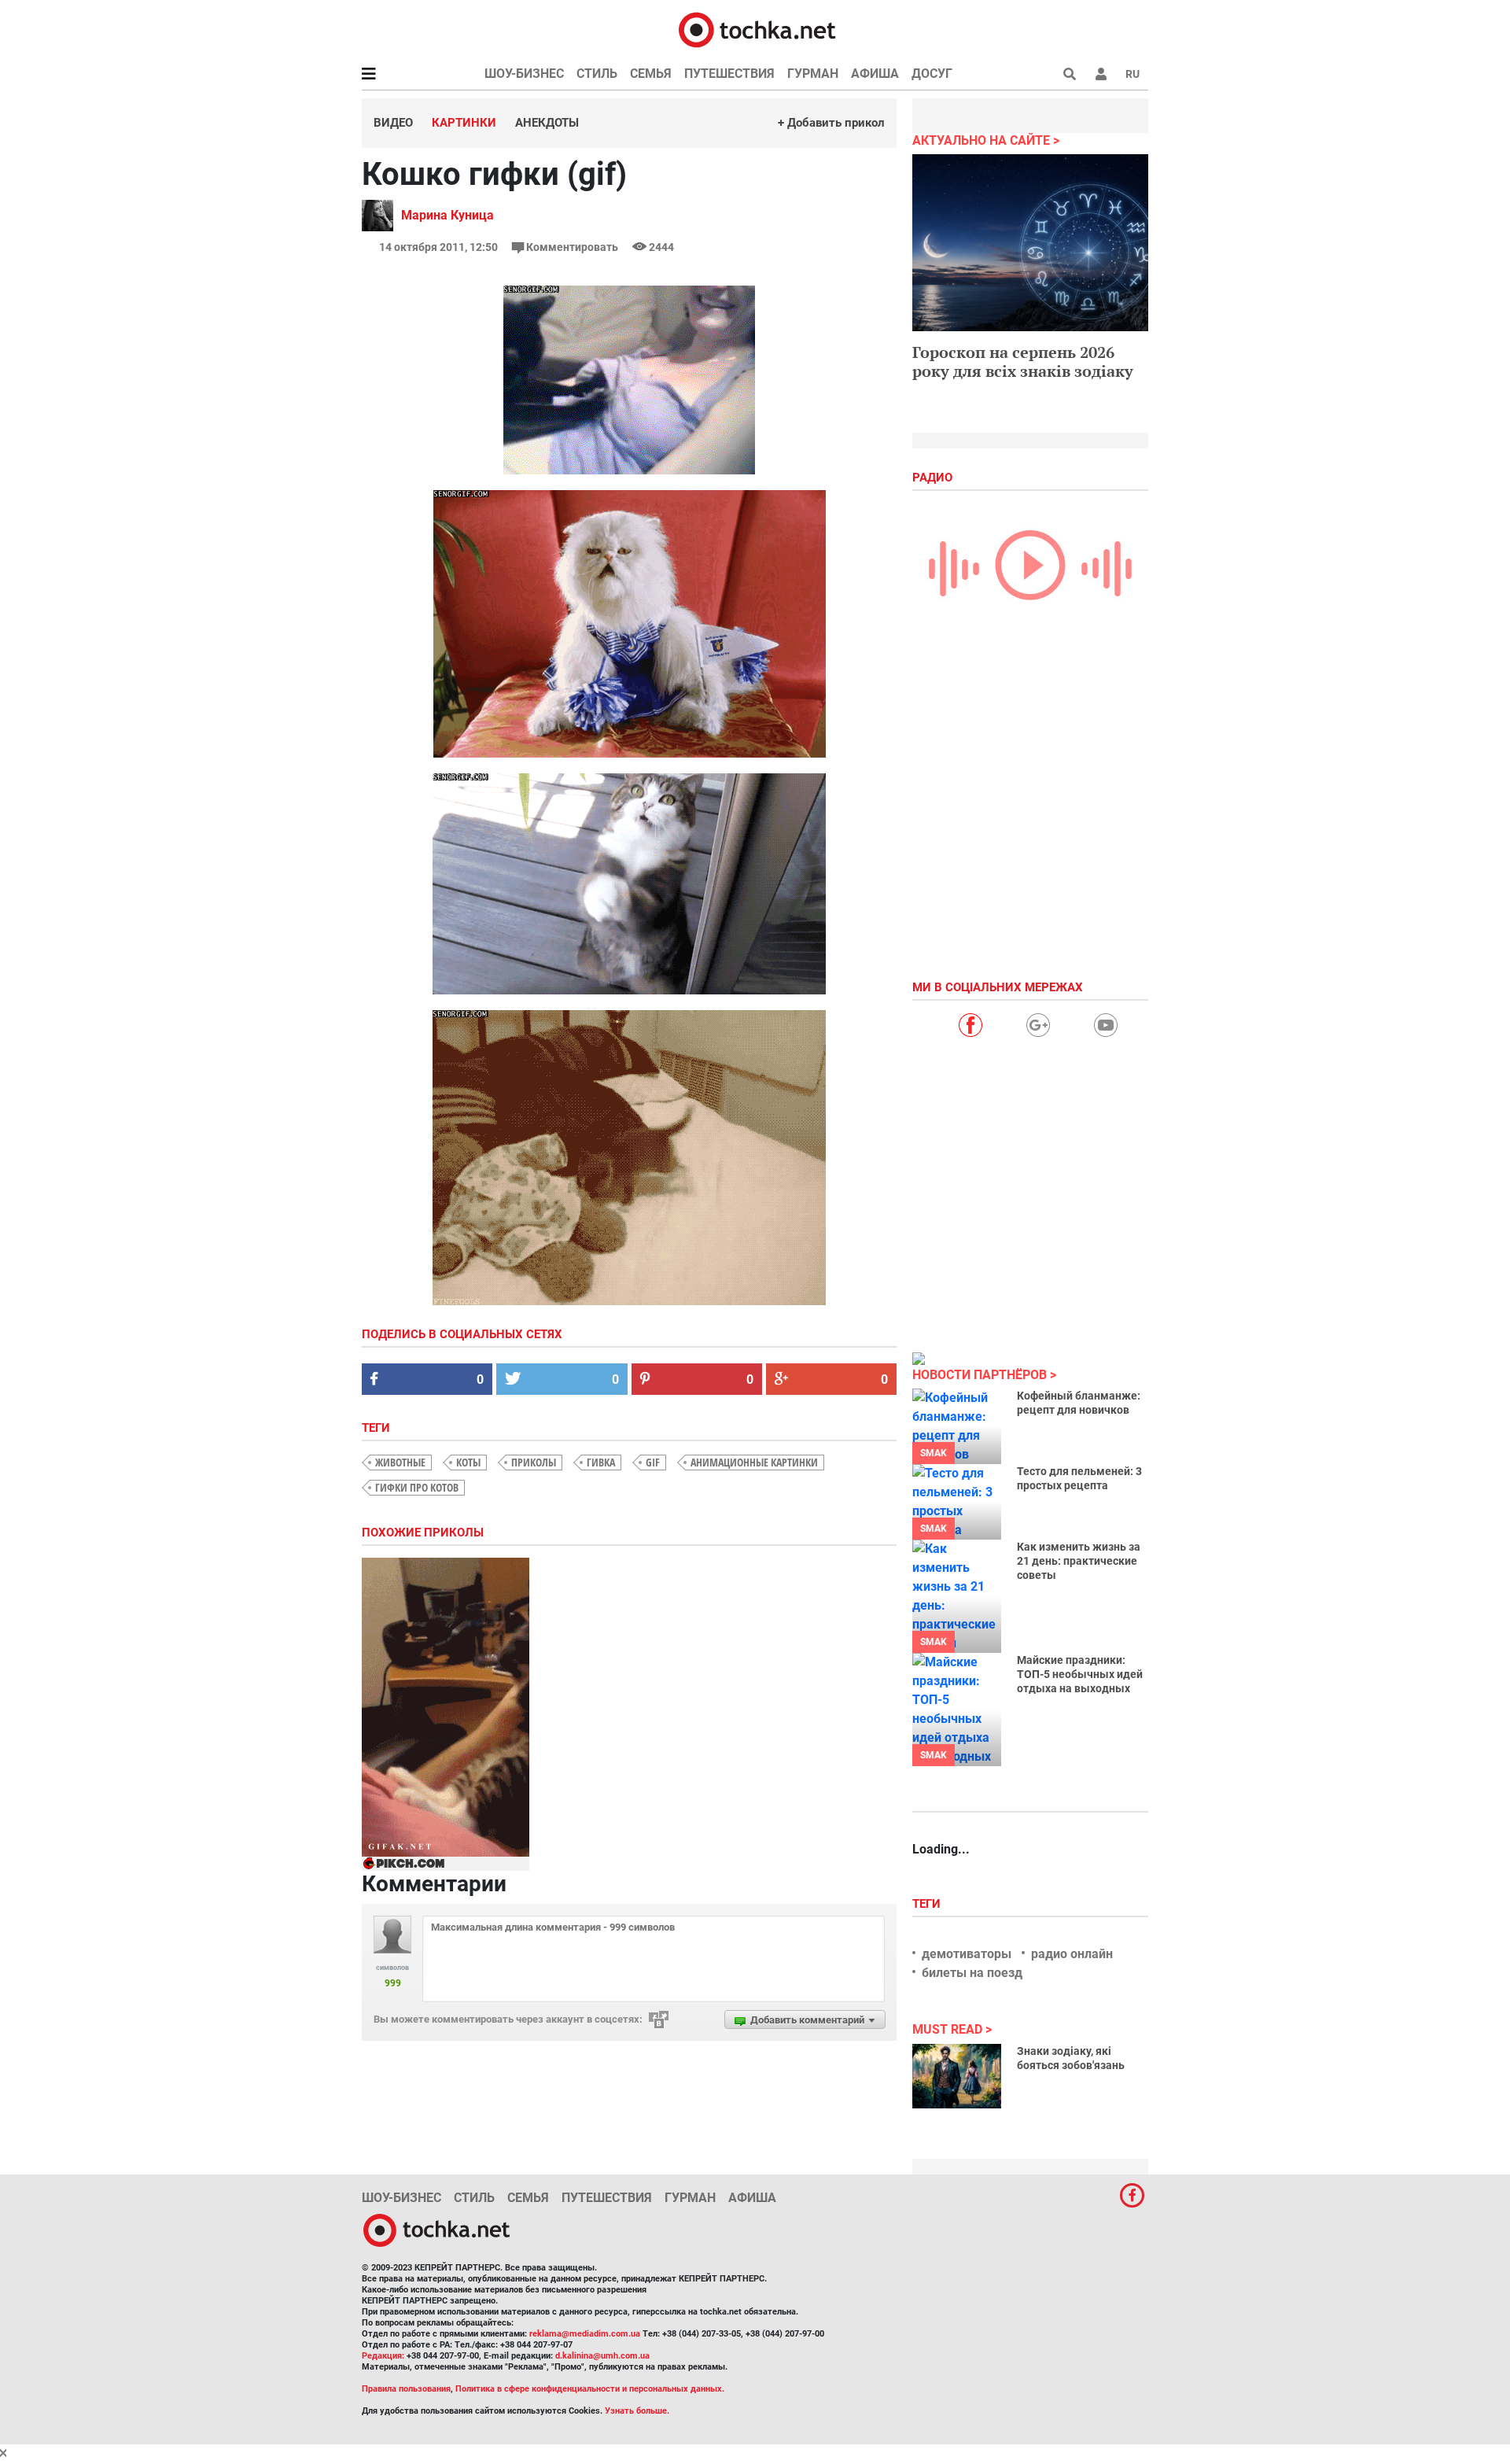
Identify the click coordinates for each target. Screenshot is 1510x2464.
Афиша (875, 74)
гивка (601, 1462)
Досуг (932, 74)
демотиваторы (967, 1954)
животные (400, 1462)
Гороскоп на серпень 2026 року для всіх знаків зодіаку (1023, 361)
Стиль (597, 74)
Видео (393, 123)
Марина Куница (447, 215)
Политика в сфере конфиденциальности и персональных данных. (590, 2389)
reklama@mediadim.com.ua (585, 2334)
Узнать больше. (637, 2411)
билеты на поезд (972, 1973)
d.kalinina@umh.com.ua (602, 2356)
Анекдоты (547, 123)
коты (468, 1462)
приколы (534, 1462)
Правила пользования (406, 2389)
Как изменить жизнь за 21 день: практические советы (1079, 1561)
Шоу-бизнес (524, 74)
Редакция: (383, 2356)
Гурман (813, 74)
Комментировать (572, 247)
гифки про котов (417, 1487)
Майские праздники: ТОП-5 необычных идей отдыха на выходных (1080, 1674)
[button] (1101, 74)
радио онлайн (1072, 1954)
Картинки (464, 123)
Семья (651, 74)
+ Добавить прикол (831, 123)
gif (653, 1462)
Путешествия (729, 74)
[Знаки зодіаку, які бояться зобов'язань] (957, 2076)
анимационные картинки (754, 1462)
